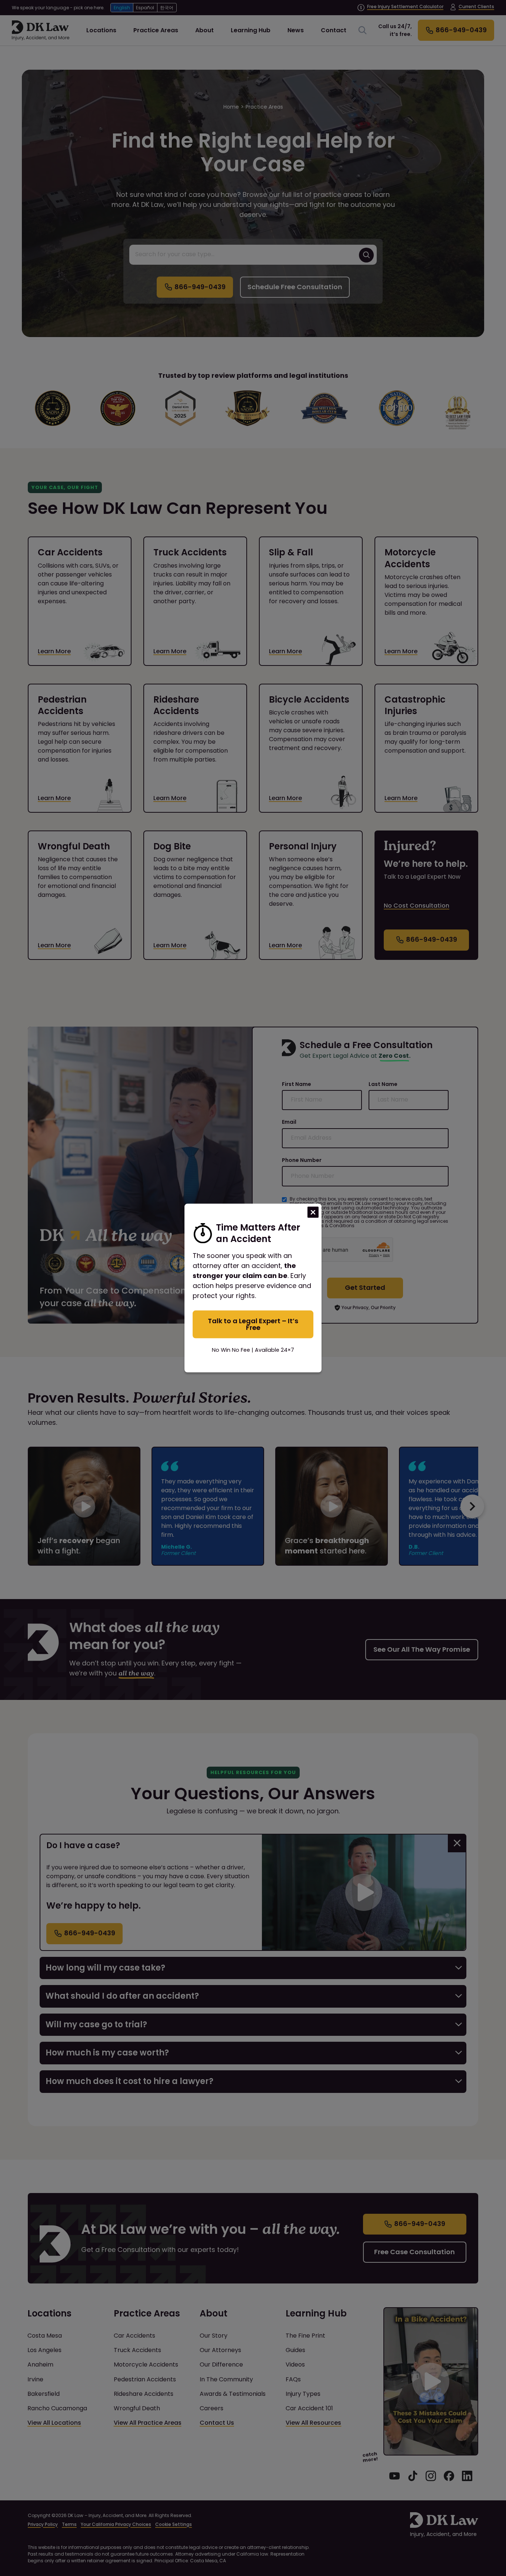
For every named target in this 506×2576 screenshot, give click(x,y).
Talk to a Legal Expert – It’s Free (253, 1324)
